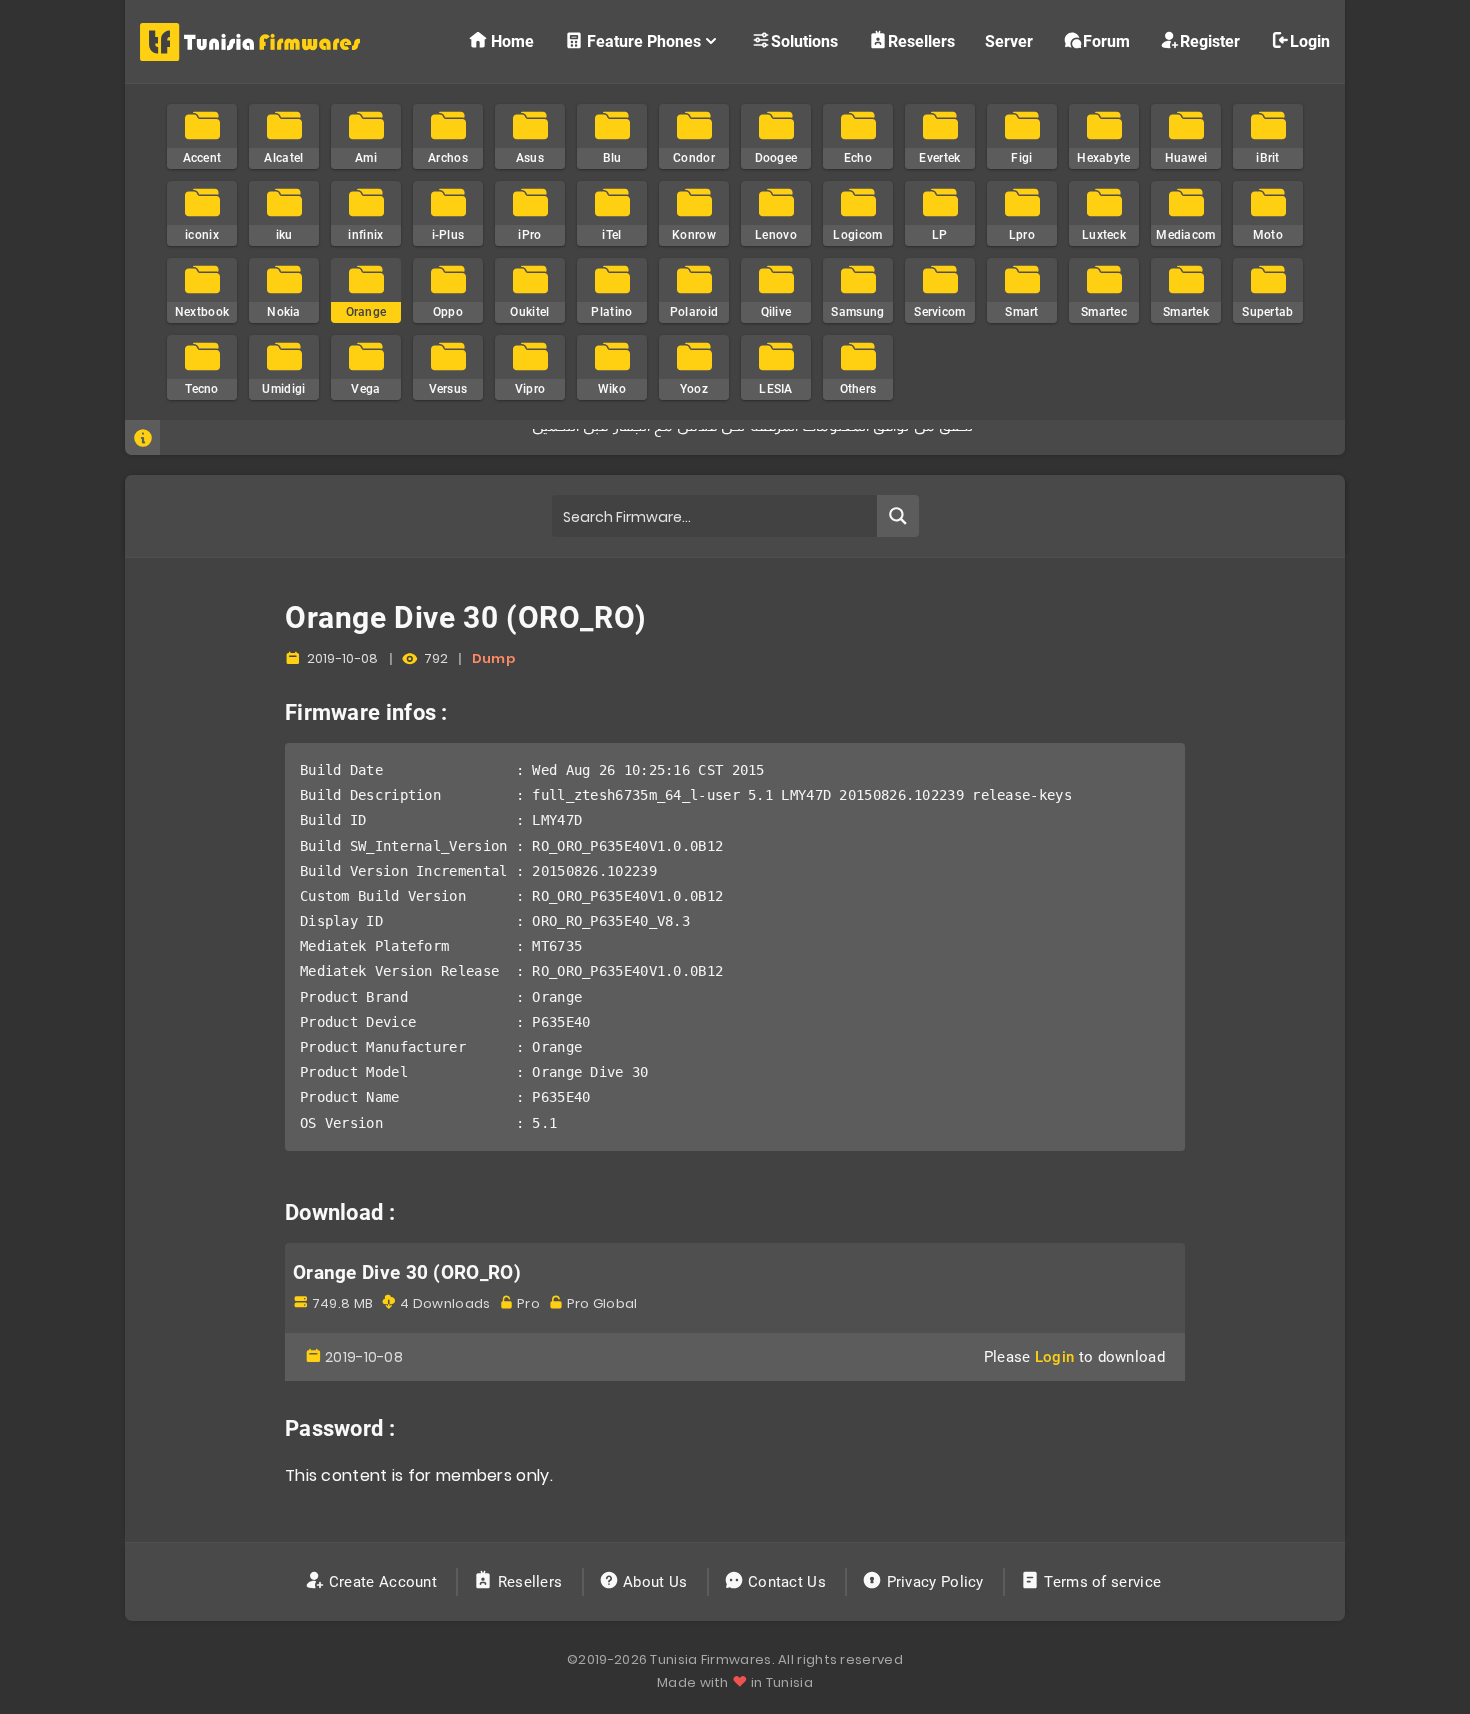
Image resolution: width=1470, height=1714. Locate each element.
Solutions (804, 41)
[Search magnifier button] (898, 516)
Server (1009, 41)
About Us (655, 1582)
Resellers (921, 41)
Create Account (383, 1582)
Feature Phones (644, 41)
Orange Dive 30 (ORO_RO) (407, 1273)
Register (1210, 41)
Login (1310, 41)
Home (512, 41)
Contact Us (787, 1582)
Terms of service (1102, 1582)
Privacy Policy (935, 1582)
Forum (1106, 41)
